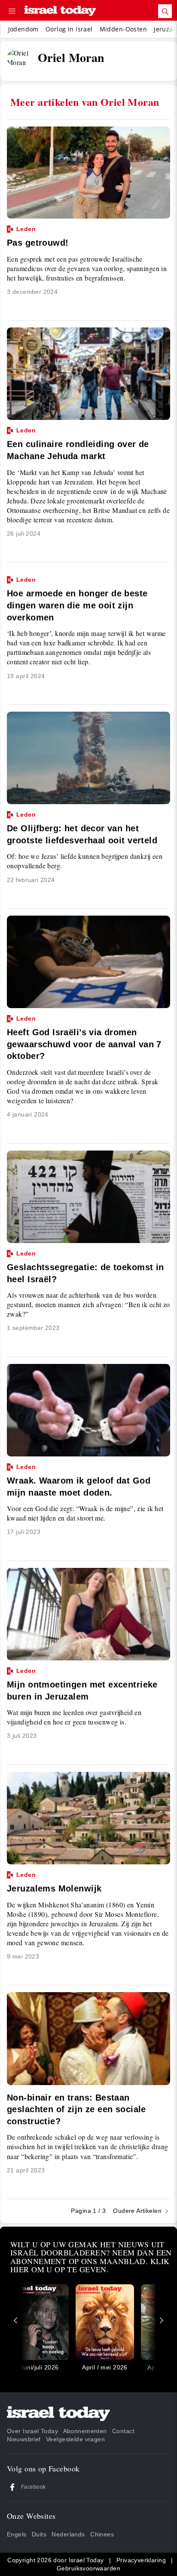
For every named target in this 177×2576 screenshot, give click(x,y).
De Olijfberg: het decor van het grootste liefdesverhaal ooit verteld (82, 828)
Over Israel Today (32, 2431)
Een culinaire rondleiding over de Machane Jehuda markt (78, 444)
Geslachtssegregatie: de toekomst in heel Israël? (85, 1267)
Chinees (102, 2534)
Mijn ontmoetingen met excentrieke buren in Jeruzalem (82, 1684)
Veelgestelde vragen (75, 2439)
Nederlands (68, 2534)
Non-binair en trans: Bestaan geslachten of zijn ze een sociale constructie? (76, 2109)
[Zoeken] (165, 11)
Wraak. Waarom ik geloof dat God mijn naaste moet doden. (79, 1481)
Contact (123, 2431)
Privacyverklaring (141, 2560)
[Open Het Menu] (12, 11)
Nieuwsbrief (24, 2439)
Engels (17, 2534)
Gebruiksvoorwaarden (88, 2568)
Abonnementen (85, 2431)
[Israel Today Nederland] (60, 11)
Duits (39, 2534)
